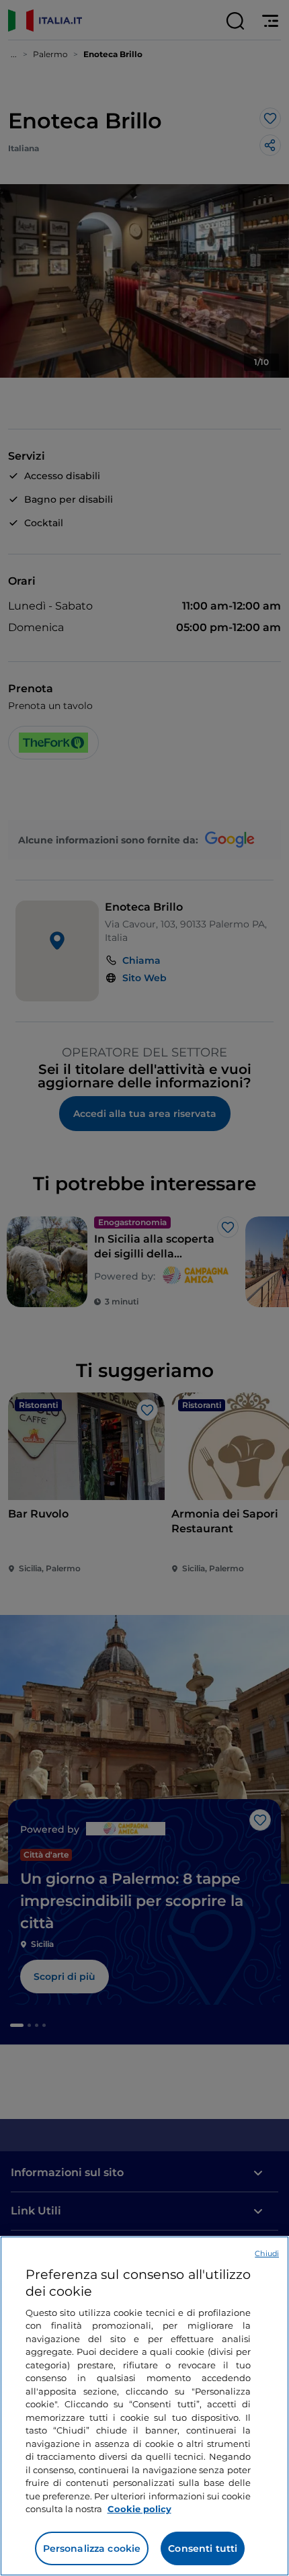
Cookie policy (139, 2509)
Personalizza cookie (92, 2548)
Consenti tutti (203, 2548)
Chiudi (267, 2253)
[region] (144, 2406)
